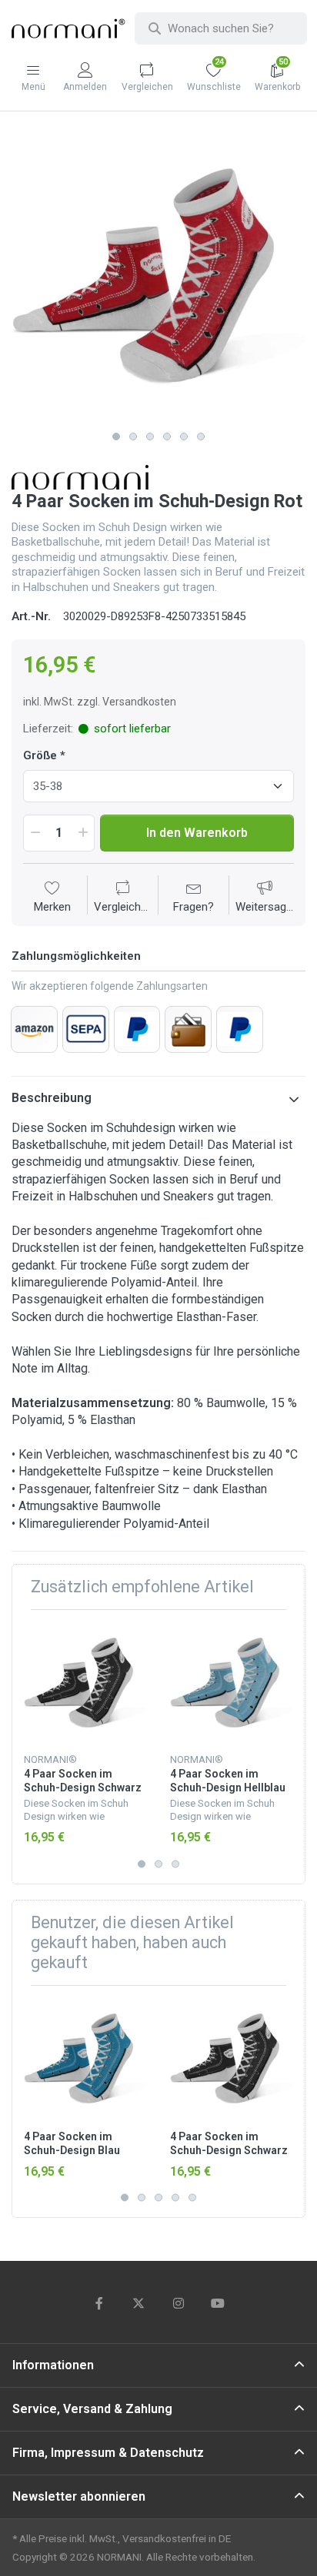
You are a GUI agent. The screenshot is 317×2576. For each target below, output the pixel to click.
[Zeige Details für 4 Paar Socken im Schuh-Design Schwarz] (85, 1683)
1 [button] (116, 437)
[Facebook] (99, 2303)
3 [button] (150, 437)
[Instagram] (179, 2303)
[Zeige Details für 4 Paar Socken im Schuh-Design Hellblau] (231, 1683)
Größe (40, 755)
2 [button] (133, 437)
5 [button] (184, 437)
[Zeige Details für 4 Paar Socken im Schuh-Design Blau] (85, 2058)
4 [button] (167, 437)
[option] (158, 277)
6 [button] (201, 437)
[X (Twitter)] (138, 2303)
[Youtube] (219, 2303)
